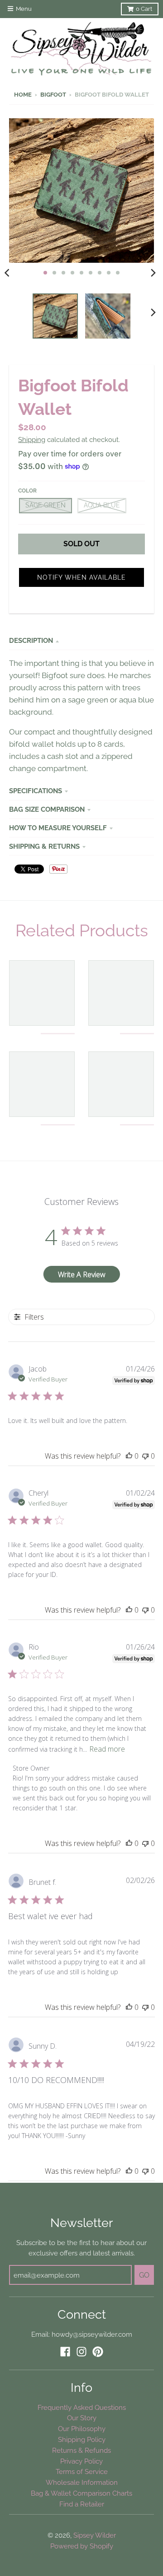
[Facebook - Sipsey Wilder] (65, 2352)
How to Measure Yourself (58, 828)
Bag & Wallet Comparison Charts (81, 2493)
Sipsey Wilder (95, 2535)
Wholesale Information (82, 2482)
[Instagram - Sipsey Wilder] (81, 2352)
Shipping (32, 439)
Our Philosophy (82, 2429)
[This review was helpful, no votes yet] (129, 1456)
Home (23, 95)
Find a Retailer (82, 2504)
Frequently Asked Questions (82, 2407)
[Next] (153, 273)
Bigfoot (53, 95)
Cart (144, 9)
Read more (107, 1749)
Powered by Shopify (82, 2546)
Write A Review (82, 1274)
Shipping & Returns (44, 846)
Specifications (36, 791)
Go (144, 2275)
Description (31, 640)
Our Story (82, 2418)
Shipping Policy (82, 2439)
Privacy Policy (81, 2461)
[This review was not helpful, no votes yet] (145, 1456)
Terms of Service (82, 2471)
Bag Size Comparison (47, 809)
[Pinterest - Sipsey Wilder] (98, 2352)
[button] (81, 577)
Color (27, 491)
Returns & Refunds (81, 2450)
